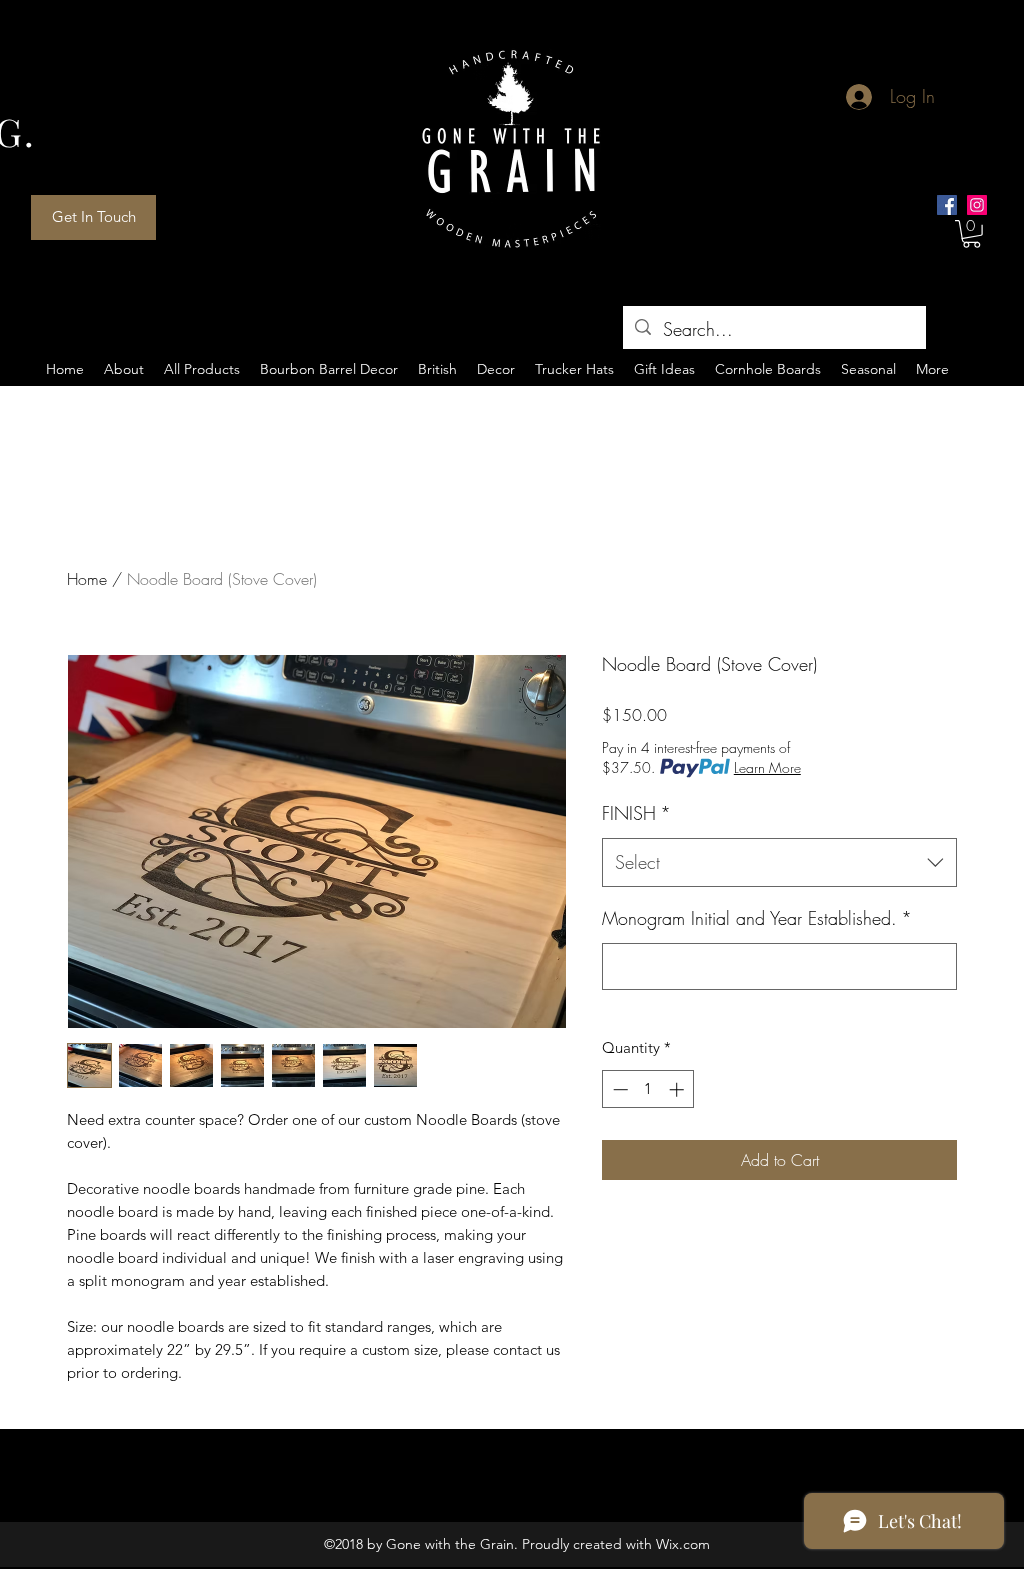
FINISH (636, 813)
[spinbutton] (648, 1089)
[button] (971, 234)
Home (87, 579)
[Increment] (678, 1089)
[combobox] (779, 863)
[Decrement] (618, 1089)
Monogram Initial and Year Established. (757, 918)
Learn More (767, 767)
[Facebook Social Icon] (947, 205)
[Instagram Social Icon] (977, 205)
